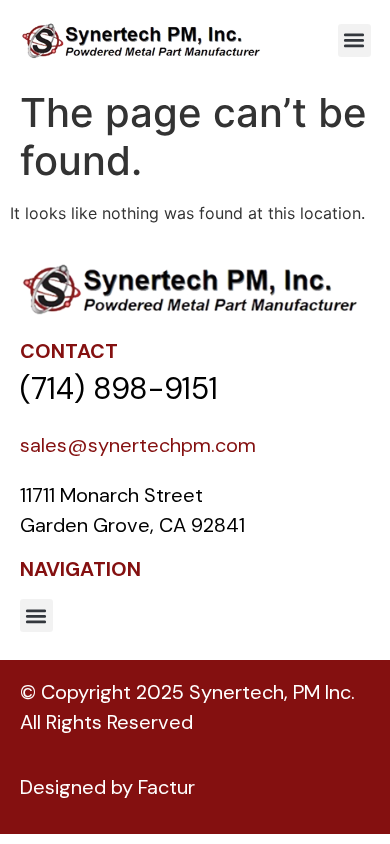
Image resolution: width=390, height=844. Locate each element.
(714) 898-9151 (119, 388)
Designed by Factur (107, 787)
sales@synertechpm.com (138, 445)
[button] (354, 40)
